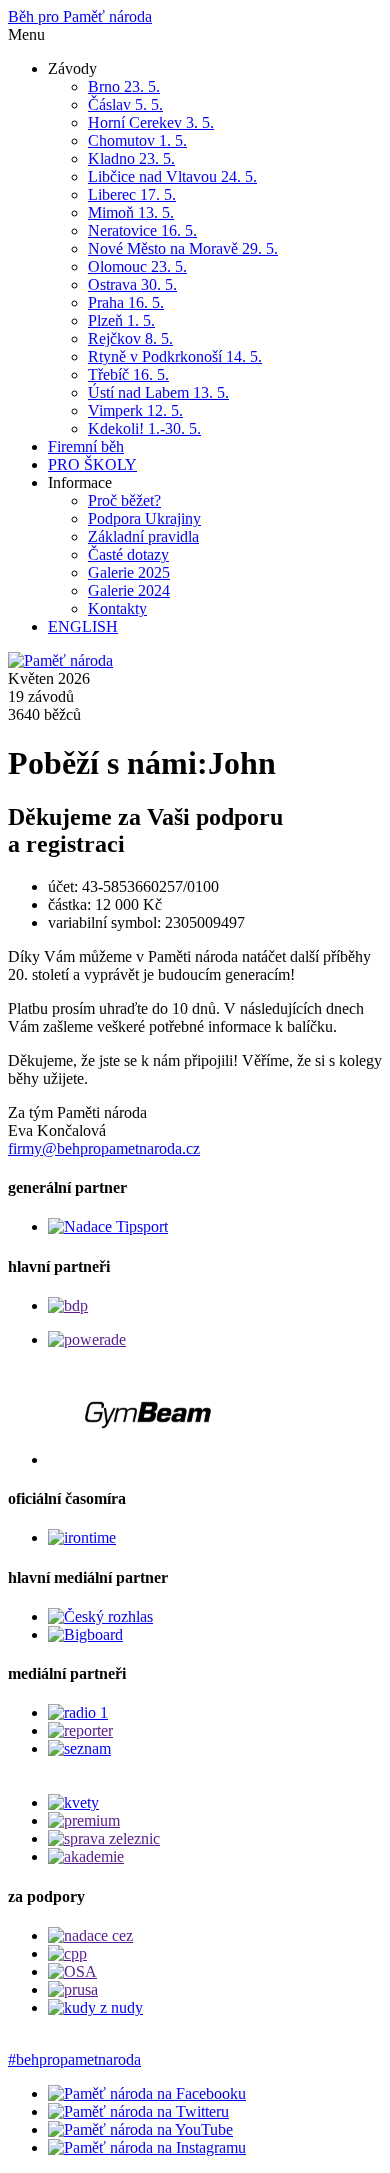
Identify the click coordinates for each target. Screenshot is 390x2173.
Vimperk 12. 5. (135, 410)
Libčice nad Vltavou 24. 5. (172, 176)
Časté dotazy (128, 554)
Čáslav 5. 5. (125, 104)
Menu (26, 34)
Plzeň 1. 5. (121, 320)
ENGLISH (83, 626)
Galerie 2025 (129, 572)
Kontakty (117, 608)
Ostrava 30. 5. (132, 284)
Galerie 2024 (129, 590)
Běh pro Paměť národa (80, 16)
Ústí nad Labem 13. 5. (158, 392)
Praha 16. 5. (126, 302)
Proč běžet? (124, 500)
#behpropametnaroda (74, 2059)
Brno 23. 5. (124, 86)
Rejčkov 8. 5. (130, 338)
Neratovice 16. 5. (142, 230)
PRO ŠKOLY (92, 464)
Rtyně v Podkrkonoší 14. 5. (175, 356)
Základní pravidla (143, 536)
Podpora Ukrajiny (144, 518)
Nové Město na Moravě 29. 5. (183, 248)
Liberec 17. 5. (132, 194)
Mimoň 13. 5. (131, 212)
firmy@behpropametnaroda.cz (104, 1148)
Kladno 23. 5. (131, 158)
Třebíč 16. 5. (128, 374)
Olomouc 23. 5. (137, 266)
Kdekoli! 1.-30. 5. (144, 428)
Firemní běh (86, 446)
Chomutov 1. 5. (137, 140)
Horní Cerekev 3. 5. (151, 122)
